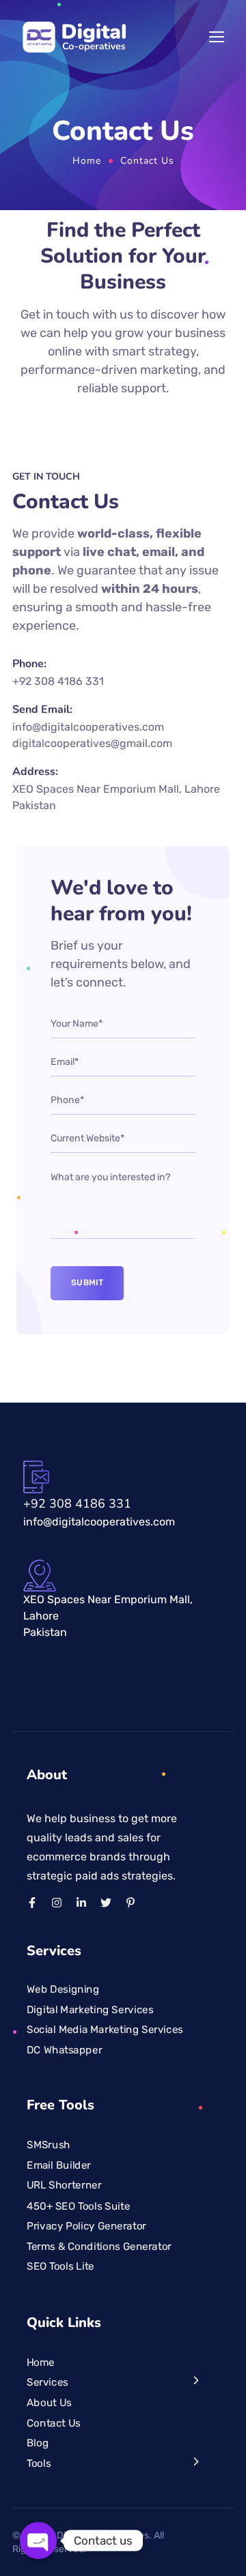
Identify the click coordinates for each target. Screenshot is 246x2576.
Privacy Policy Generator (86, 2225)
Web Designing (63, 1989)
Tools (39, 2463)
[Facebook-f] (32, 1903)
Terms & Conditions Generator (99, 2246)
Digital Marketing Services (90, 2009)
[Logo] (74, 37)
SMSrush (49, 2145)
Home (87, 161)
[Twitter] (106, 1903)
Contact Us (54, 2423)
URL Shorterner (64, 2185)
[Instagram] (57, 1903)
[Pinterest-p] (131, 1903)
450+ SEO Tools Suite (78, 2206)
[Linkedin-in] (81, 1903)
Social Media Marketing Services (105, 2030)
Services (47, 2382)
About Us (49, 2403)
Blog (38, 2443)
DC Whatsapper (64, 2050)
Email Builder (59, 2165)
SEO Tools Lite (60, 2266)
